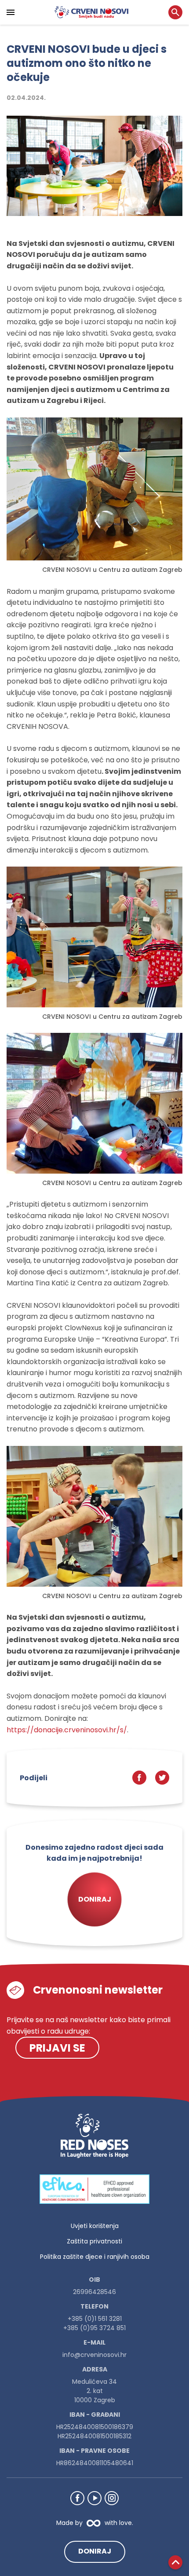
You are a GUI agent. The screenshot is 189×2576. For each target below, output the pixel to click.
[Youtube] (94, 2498)
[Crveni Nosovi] (91, 12)
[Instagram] (112, 2498)
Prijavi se (57, 2048)
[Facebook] (77, 2498)
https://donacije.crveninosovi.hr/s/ (67, 1730)
